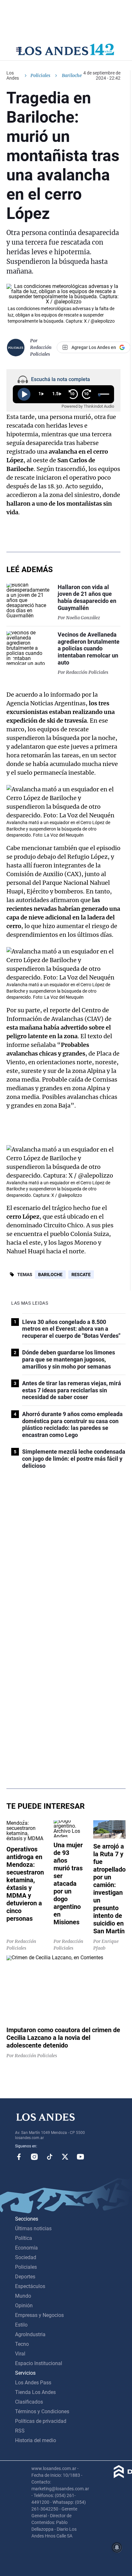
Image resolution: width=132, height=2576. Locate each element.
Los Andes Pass (33, 2383)
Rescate (81, 1275)
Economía (26, 2248)
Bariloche (50, 1275)
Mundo (23, 2296)
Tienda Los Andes (35, 2392)
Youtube (80, 2157)
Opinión (24, 2306)
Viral (20, 2354)
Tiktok (50, 2157)
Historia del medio (36, 2440)
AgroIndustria (30, 2334)
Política (24, 2238)
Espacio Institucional (39, 2363)
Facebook (19, 2157)
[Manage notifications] (117, 2547)
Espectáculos (30, 2286)
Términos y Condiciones (42, 2411)
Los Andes (13, 75)
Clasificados (29, 2402)
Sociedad (26, 2257)
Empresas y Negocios (39, 2315)
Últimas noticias (33, 2228)
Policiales (40, 75)
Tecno (22, 2344)
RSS (20, 2431)
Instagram (34, 2157)
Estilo (21, 2325)
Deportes (25, 2277)
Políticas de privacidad (41, 2421)
